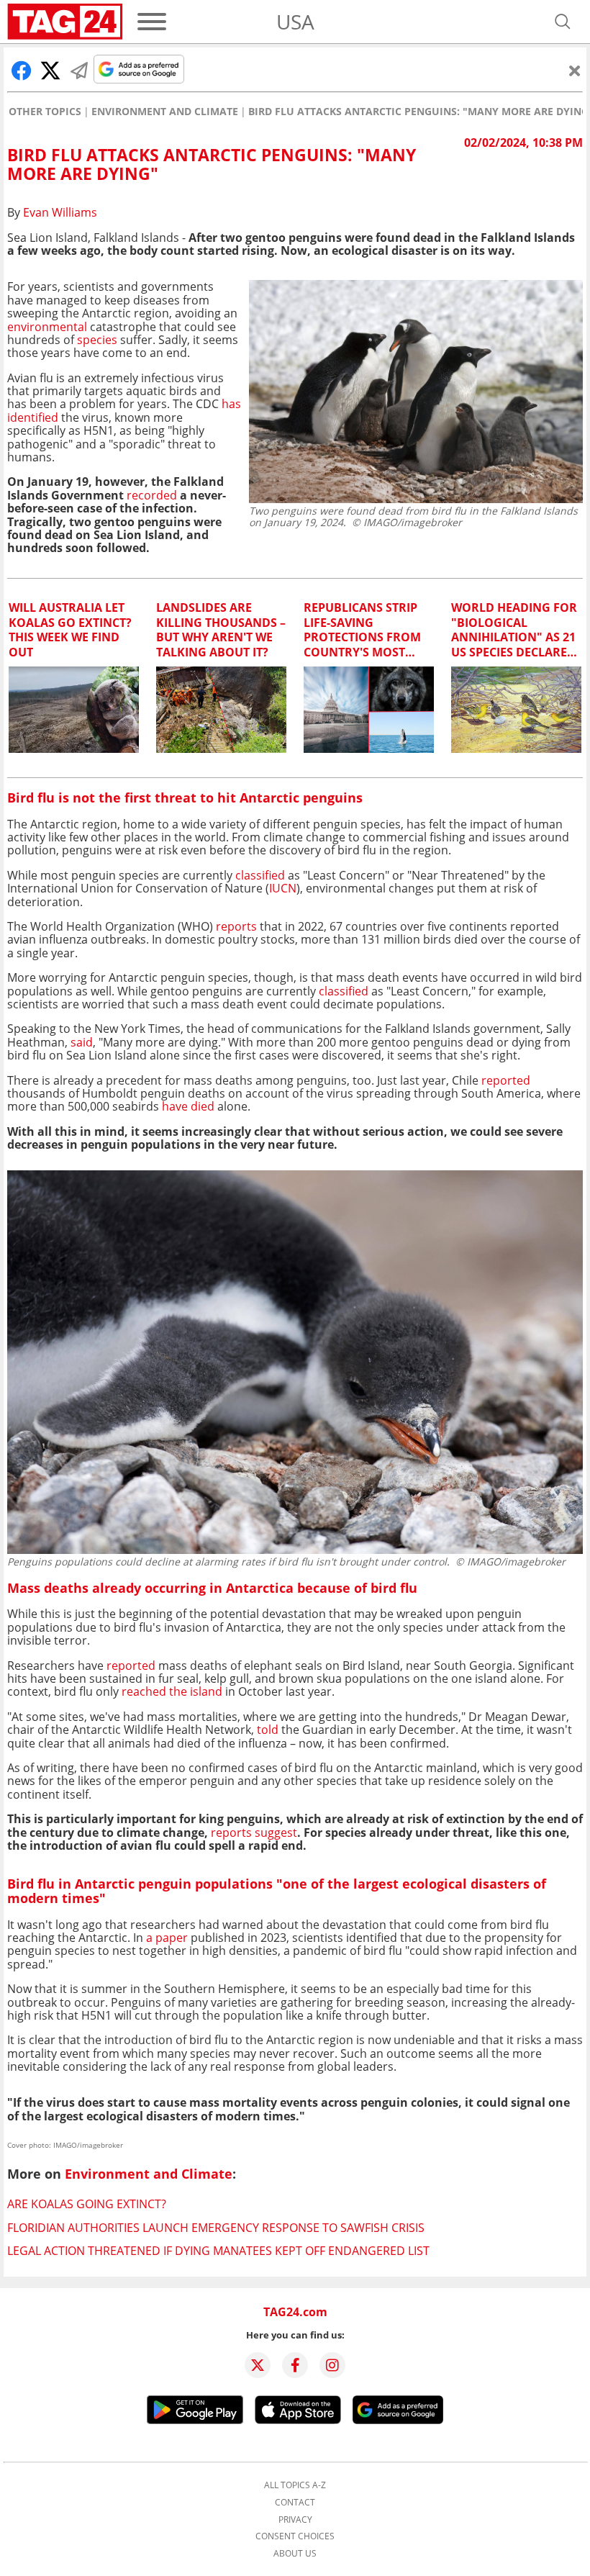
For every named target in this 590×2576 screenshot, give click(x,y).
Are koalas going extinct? (87, 2204)
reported (506, 1080)
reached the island (172, 1691)
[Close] (575, 71)
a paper (167, 1938)
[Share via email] (79, 71)
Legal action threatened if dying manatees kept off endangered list (218, 2251)
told (268, 1730)
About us (295, 2554)
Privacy (295, 2520)
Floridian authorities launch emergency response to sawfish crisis (216, 2228)
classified (259, 875)
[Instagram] (332, 2365)
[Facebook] (295, 2365)
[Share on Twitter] (50, 71)
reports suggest (254, 1832)
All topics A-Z (295, 2485)
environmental (47, 327)
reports (236, 926)
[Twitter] (258, 2365)
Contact (295, 2503)
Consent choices (295, 2536)
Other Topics (45, 112)
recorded (152, 495)
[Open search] (563, 22)
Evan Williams (60, 212)
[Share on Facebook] (22, 71)
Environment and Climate (165, 112)
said (82, 1042)
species (97, 340)
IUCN (283, 888)
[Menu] (152, 22)
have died (188, 1106)
